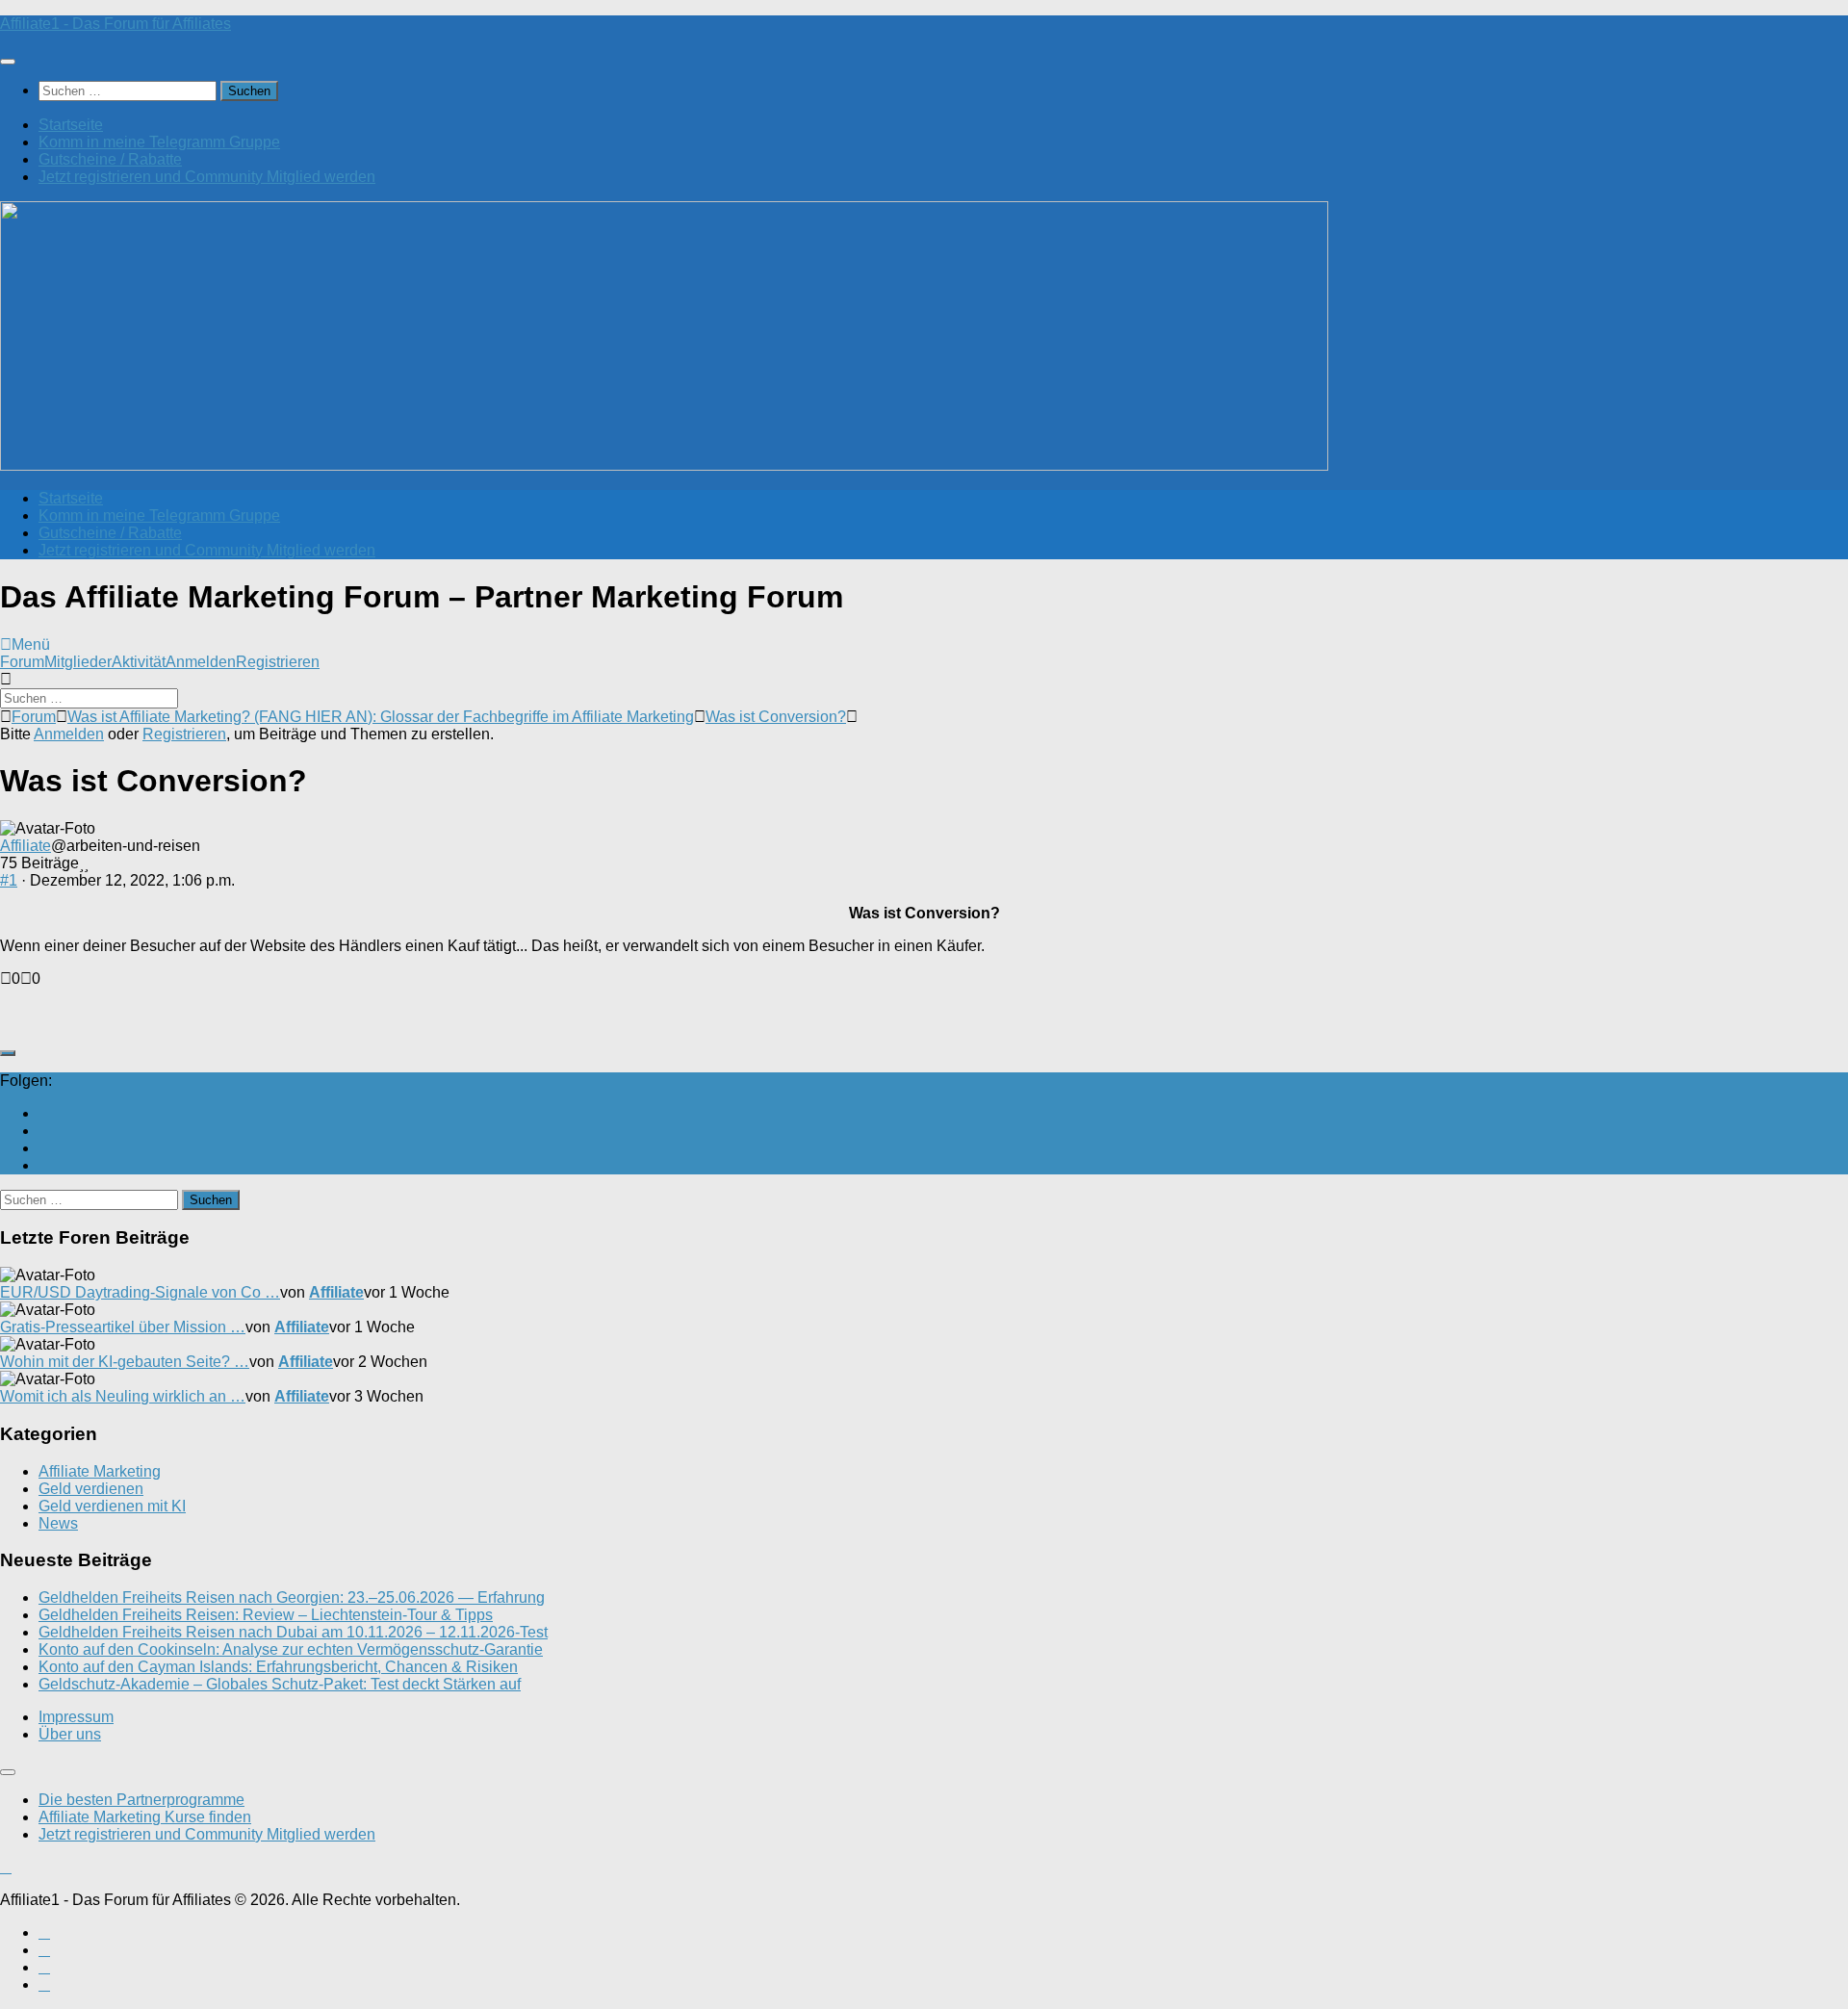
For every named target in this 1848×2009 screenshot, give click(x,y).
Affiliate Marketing (100, 1471)
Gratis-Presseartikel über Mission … (123, 1327)
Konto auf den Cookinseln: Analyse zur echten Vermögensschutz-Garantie (291, 1649)
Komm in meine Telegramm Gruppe (159, 142)
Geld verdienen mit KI (112, 1506)
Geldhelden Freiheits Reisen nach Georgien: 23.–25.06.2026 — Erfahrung (292, 1597)
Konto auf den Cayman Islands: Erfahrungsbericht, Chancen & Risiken (278, 1667)
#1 (9, 880)
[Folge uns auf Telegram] (44, 1165)
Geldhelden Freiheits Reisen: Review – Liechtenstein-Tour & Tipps (266, 1615)
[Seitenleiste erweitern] (8, 1053)
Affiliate (26, 846)
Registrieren (278, 662)
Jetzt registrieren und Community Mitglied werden (207, 177)
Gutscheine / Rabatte (110, 159)
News (58, 1523)
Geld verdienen (91, 1489)
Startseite (71, 125)
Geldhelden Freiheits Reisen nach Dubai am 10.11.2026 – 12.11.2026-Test (293, 1632)
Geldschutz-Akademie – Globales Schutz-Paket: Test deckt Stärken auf (280, 1684)
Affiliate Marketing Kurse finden (145, 1817)
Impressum (76, 1717)
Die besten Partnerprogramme (141, 1800)
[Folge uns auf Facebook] (44, 1131)
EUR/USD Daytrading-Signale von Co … (140, 1292)
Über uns (70, 1734)
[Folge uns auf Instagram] (44, 1148)
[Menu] (8, 62)
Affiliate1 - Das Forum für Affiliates (115, 24)
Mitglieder (78, 662)
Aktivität (139, 662)
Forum (22, 662)
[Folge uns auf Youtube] (44, 1113)
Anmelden (201, 662)
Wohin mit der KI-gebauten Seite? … (125, 1362)
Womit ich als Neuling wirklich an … (123, 1396)
